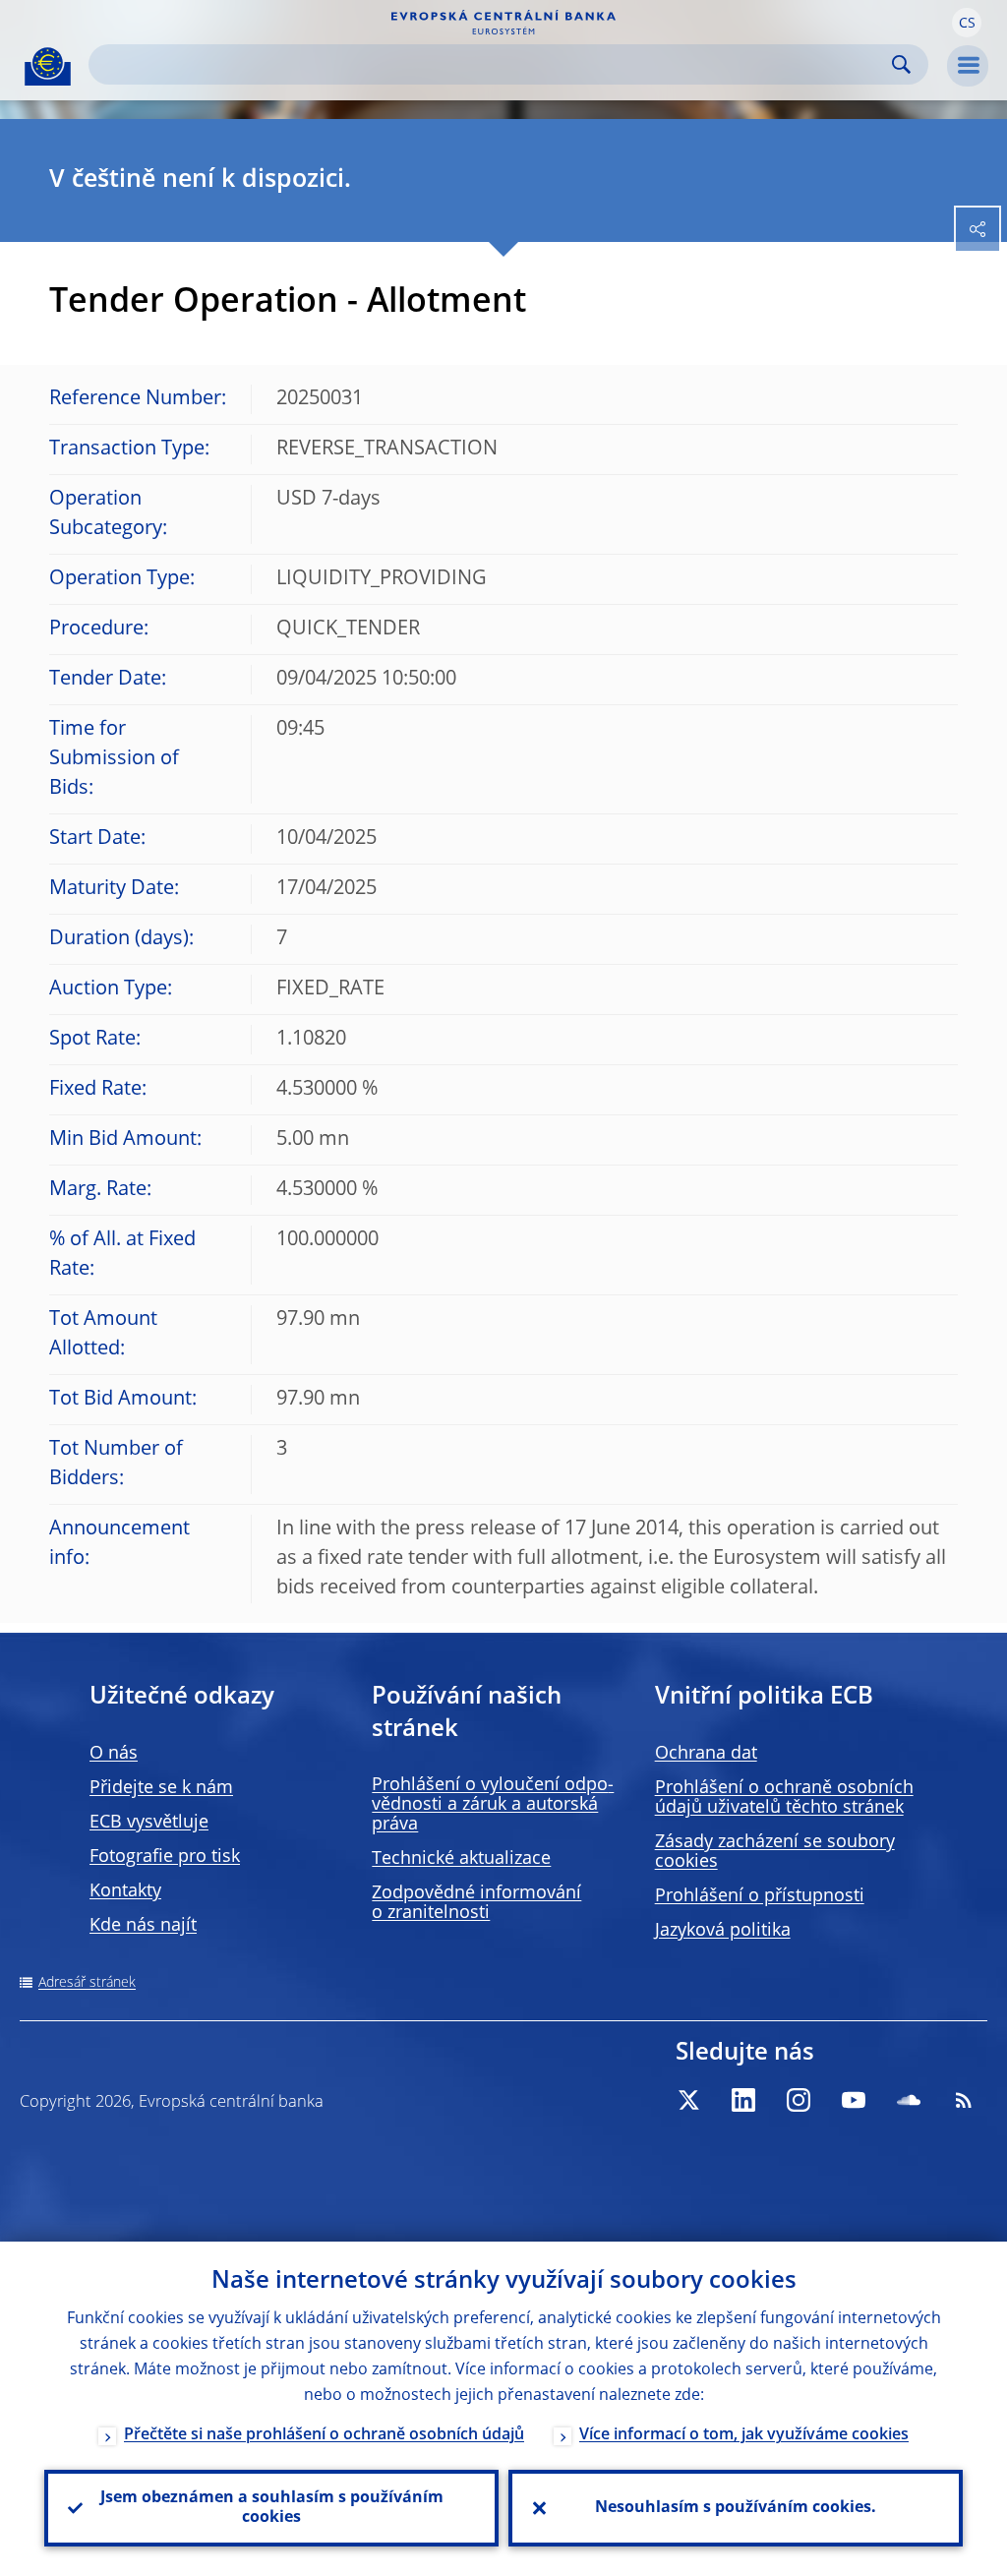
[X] (688, 2100)
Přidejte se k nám (161, 1788)
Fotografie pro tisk (165, 1857)
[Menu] (968, 66)
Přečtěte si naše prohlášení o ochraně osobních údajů (324, 2435)
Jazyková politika (723, 1931)
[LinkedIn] (743, 2100)
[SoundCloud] (909, 2100)
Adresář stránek (87, 1983)
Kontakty (125, 1891)
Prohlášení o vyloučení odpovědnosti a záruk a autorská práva (493, 1805)
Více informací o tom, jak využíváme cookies (744, 2435)
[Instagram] (799, 2100)
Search (901, 64)
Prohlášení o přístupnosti (760, 1896)
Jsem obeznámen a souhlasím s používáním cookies (272, 2508)
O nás (114, 1754)
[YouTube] (854, 2100)
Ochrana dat (706, 1754)
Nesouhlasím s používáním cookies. (736, 2508)
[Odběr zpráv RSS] (964, 2100)
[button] (967, 23)
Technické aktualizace (461, 1859)
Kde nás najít (143, 1926)
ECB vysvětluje (149, 1823)
